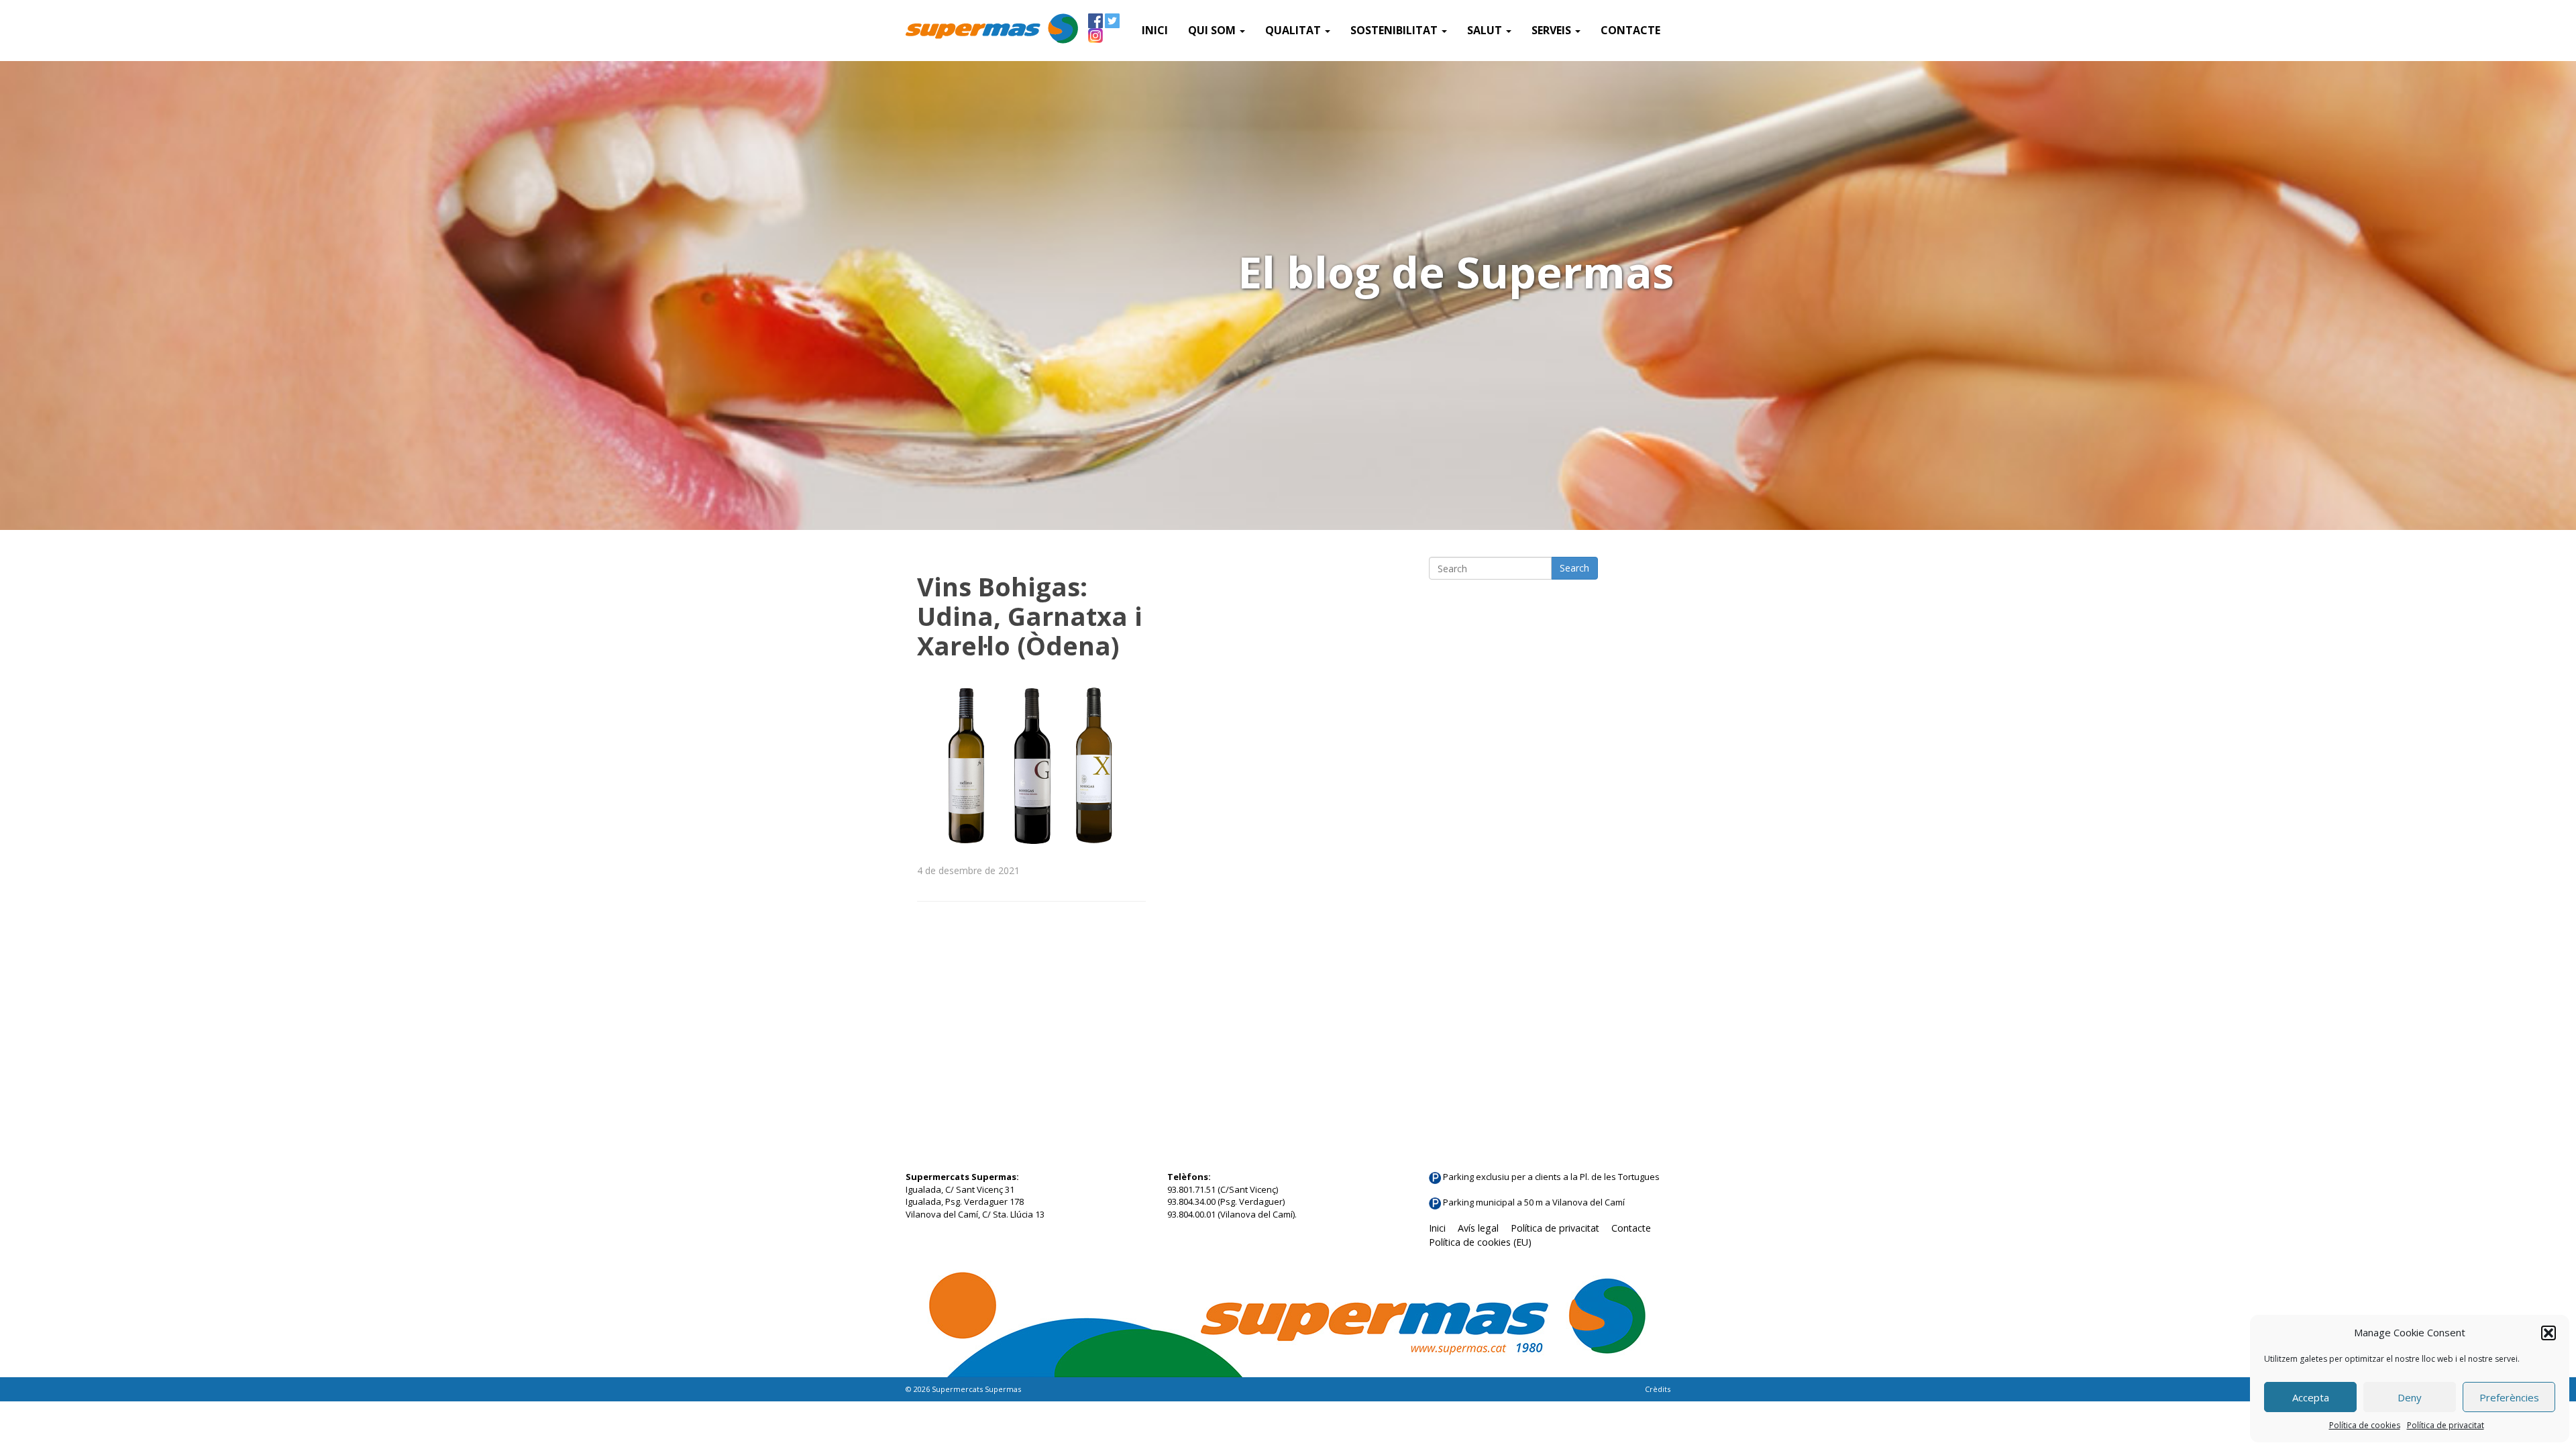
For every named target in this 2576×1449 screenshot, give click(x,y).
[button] (2548, 1333)
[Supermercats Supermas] (992, 30)
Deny (2410, 1397)
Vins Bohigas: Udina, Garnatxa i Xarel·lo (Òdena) (1030, 616)
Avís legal (1478, 1228)
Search (1574, 568)
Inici (1155, 30)
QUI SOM (1213, 30)
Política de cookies (2365, 1425)
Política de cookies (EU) (1480, 1242)
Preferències (2509, 1397)
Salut (1486, 30)
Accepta (2311, 1397)
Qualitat (1294, 30)
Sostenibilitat (1395, 30)
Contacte (1630, 30)
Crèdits (1658, 1389)
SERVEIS (1553, 30)
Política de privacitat (2446, 1425)
